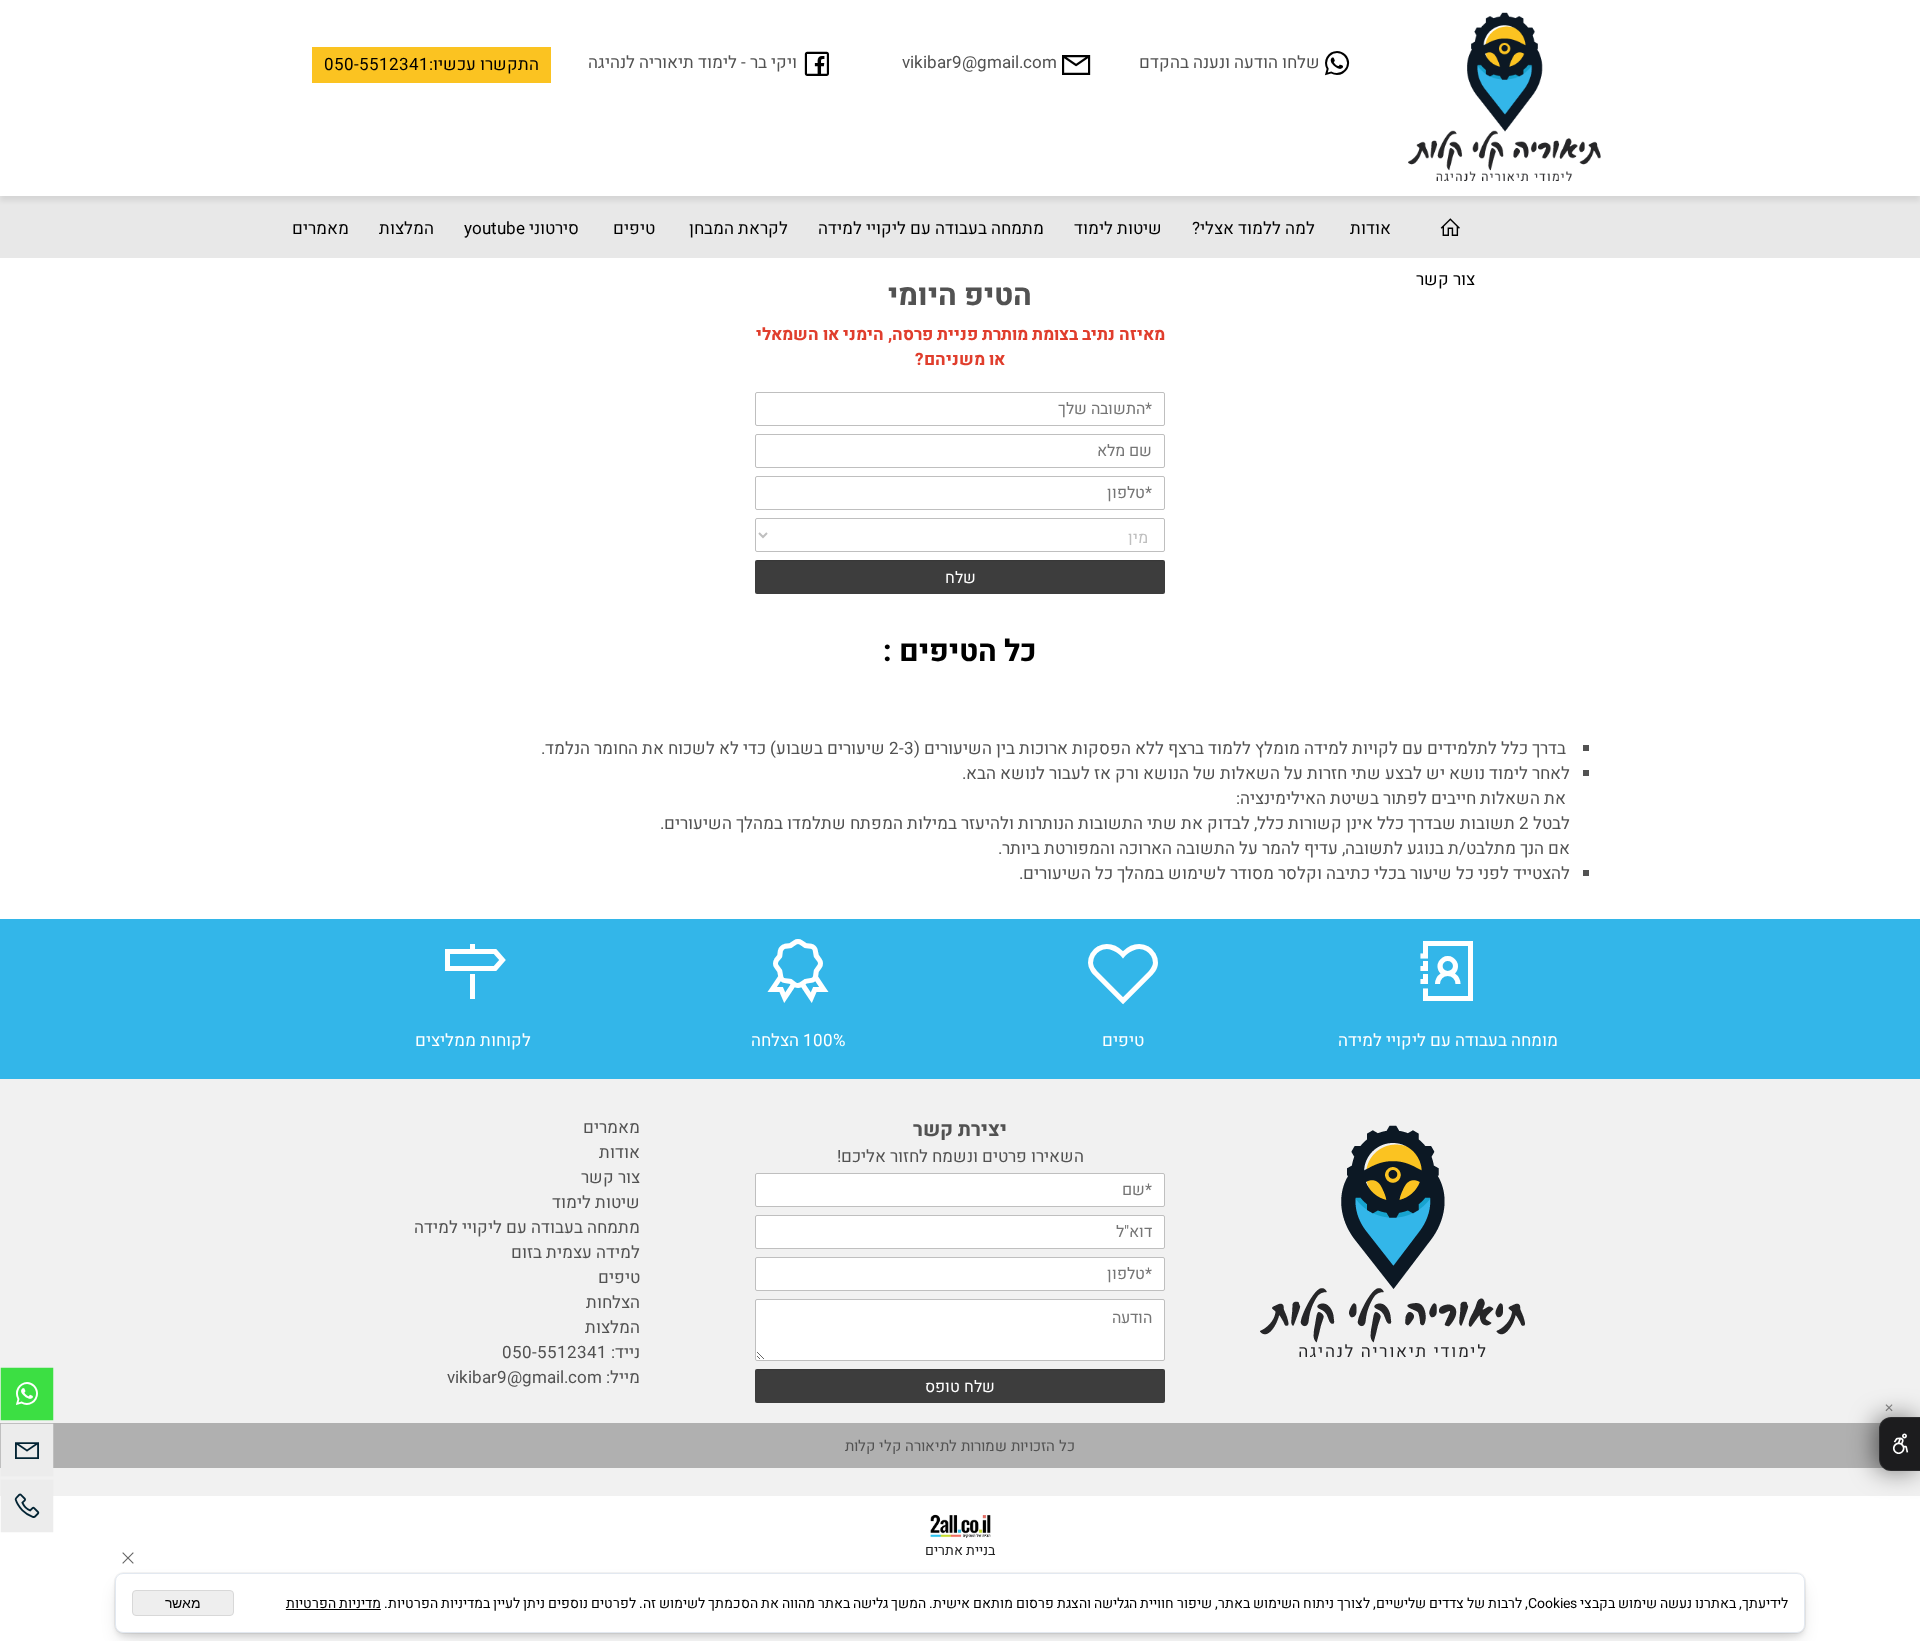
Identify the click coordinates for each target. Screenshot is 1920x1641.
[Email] (27, 1455)
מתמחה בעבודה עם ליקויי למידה (931, 228)
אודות (1370, 228)
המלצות (406, 228)
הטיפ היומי (960, 296)
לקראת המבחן (738, 228)
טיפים (634, 228)
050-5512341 (554, 1352)
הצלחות (613, 1302)
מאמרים (320, 228)
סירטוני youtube (521, 228)
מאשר (183, 1603)
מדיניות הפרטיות (333, 1603)
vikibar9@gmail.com (524, 1377)
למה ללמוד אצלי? (1253, 228)
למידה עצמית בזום (575, 1252)
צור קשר (1445, 279)
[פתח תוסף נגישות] (1899, 1444)
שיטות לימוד (1118, 228)
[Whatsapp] (27, 1399)
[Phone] (27, 1511)
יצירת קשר (960, 1129)
